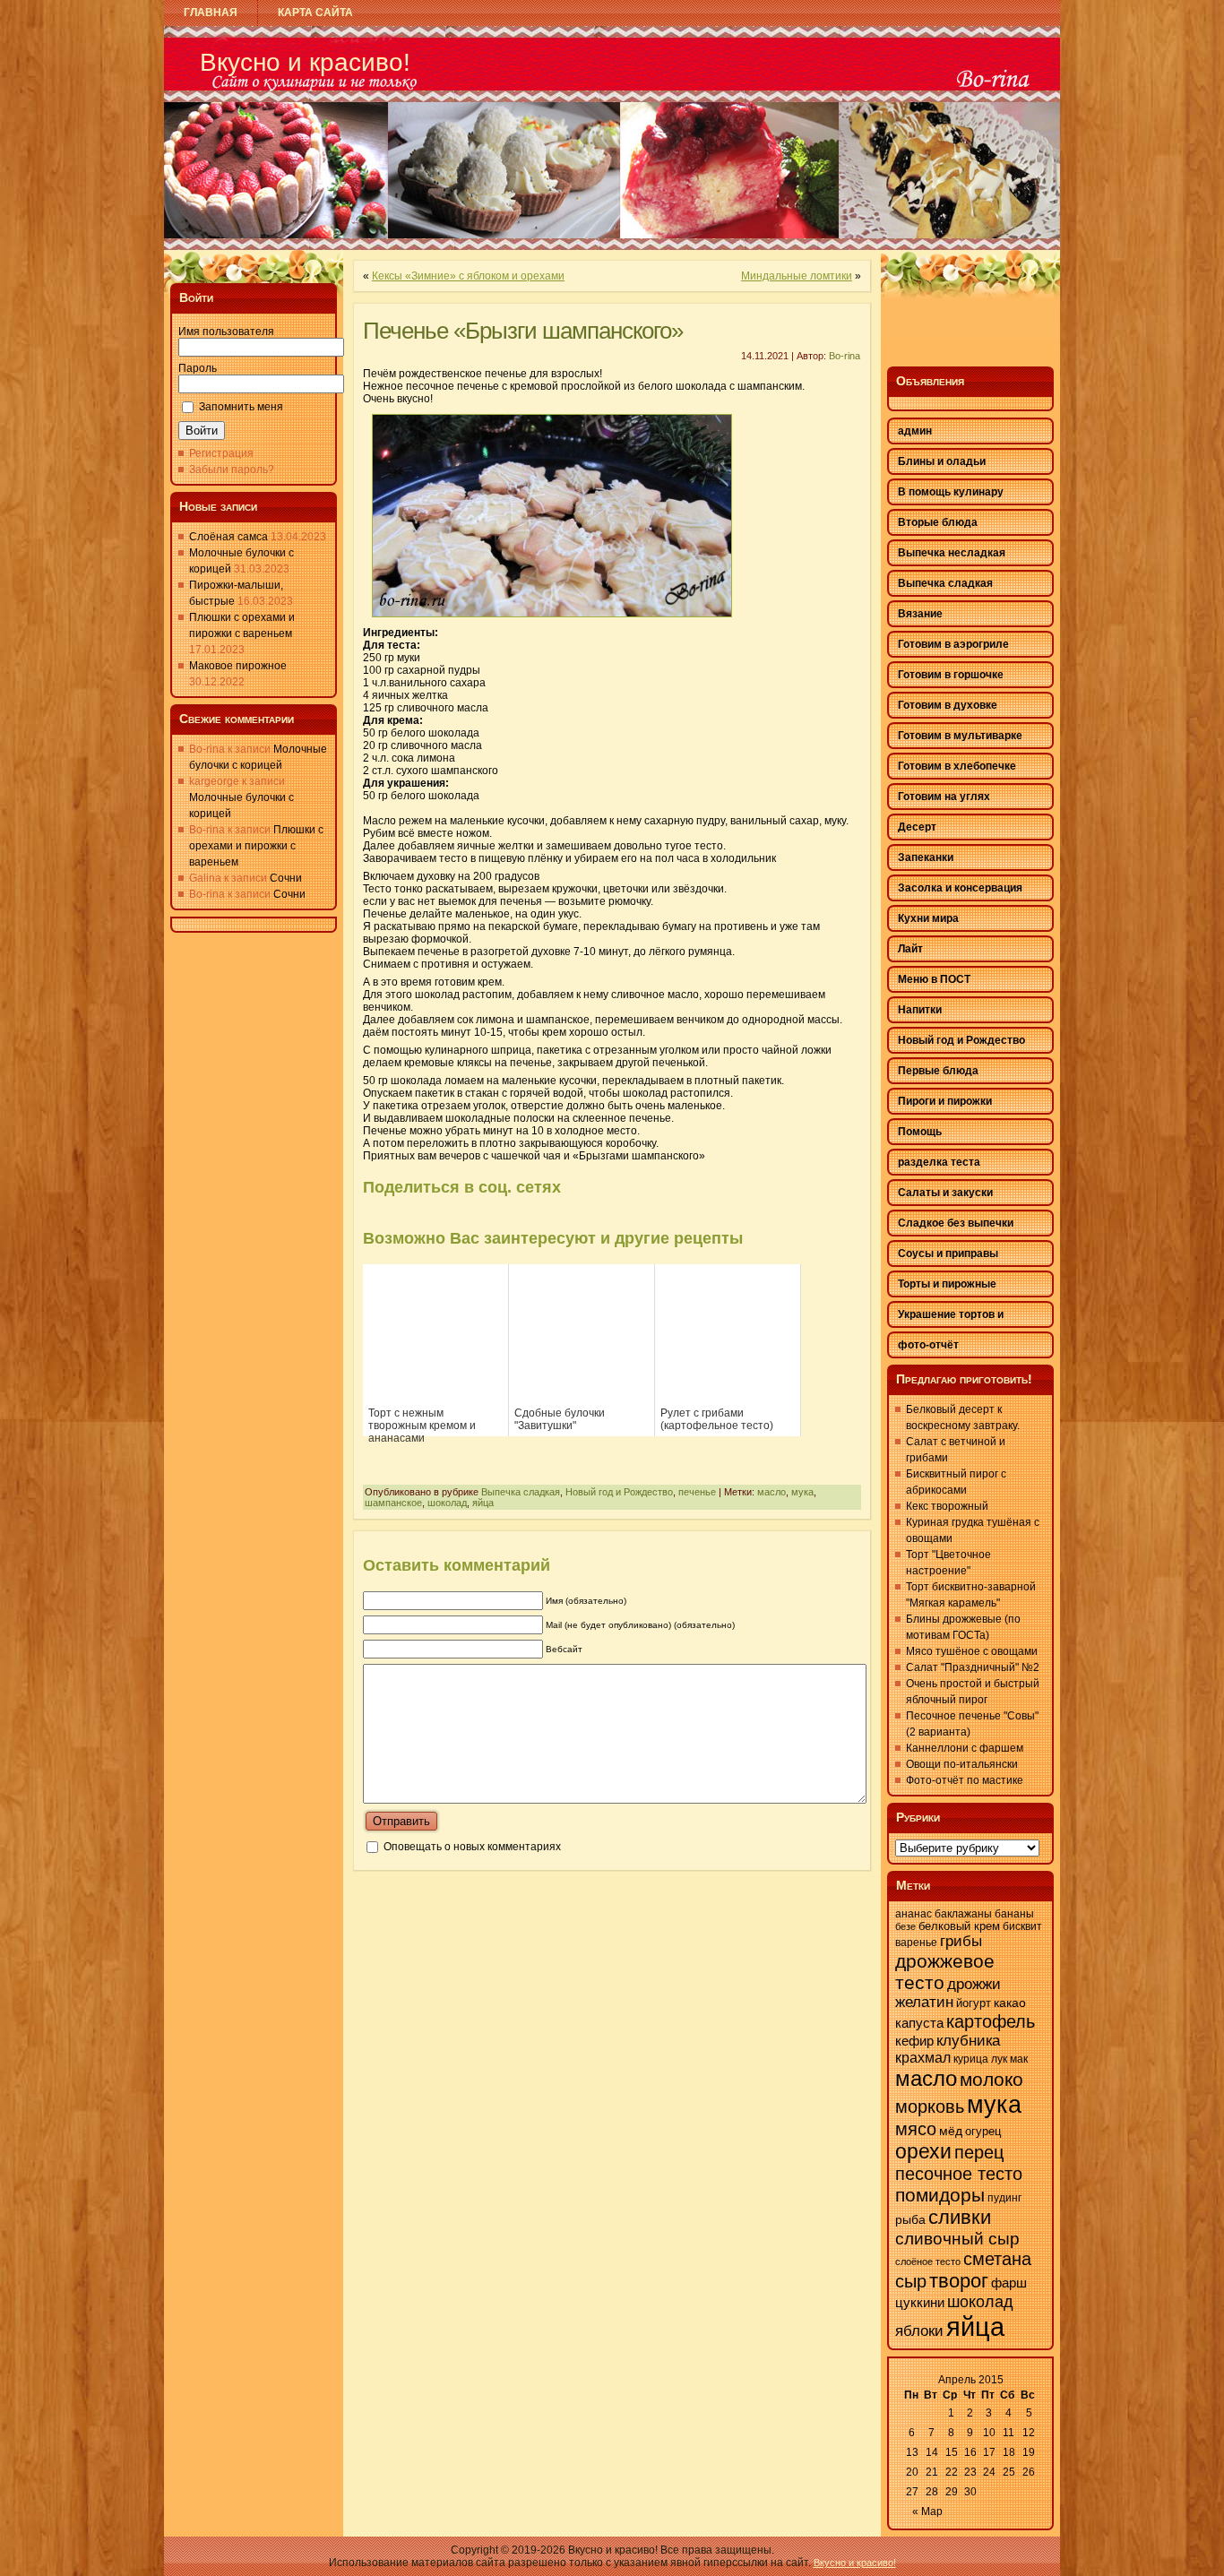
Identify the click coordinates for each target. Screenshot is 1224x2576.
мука (802, 1492)
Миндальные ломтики (797, 276)
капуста (919, 2023)
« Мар (927, 2511)
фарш (1009, 2283)
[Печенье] (552, 623)
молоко (991, 2080)
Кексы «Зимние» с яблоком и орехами (468, 276)
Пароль (198, 368)
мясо (916, 2129)
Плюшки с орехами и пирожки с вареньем (256, 846)
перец (979, 2152)
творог (959, 2281)
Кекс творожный (947, 1506)
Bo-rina (845, 356)
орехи (923, 2151)
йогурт (974, 2003)
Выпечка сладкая (521, 1492)
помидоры (940, 2195)
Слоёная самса (228, 537)
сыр (911, 2281)
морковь (930, 2106)
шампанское (393, 1503)
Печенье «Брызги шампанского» (523, 331)
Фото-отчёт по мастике (965, 1780)
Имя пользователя (226, 332)
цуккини (920, 2303)
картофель (991, 2021)
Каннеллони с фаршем (965, 1748)
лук (999, 2059)
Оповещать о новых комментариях (472, 1847)
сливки (960, 2217)
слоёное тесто (928, 2262)
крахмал (923, 2058)
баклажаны (963, 1914)
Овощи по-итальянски (962, 1764)
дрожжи (974, 1984)
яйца (483, 1503)
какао (1010, 2003)
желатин (924, 2002)
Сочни (286, 878)
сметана (997, 2259)
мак (1019, 2059)
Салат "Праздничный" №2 (973, 1667)
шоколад (447, 1503)
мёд (951, 2131)
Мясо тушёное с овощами (972, 1651)
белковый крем (959, 1926)
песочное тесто (959, 2174)
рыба (910, 2219)
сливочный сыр (957, 2239)
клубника (968, 2041)
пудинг (1004, 2198)
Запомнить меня (241, 407)
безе (905, 1926)
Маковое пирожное (238, 666)
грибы (961, 1941)
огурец (983, 2131)
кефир (914, 2041)
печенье (697, 1492)
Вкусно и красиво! (305, 62)
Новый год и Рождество (619, 1492)
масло (771, 1492)
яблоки (919, 2331)
